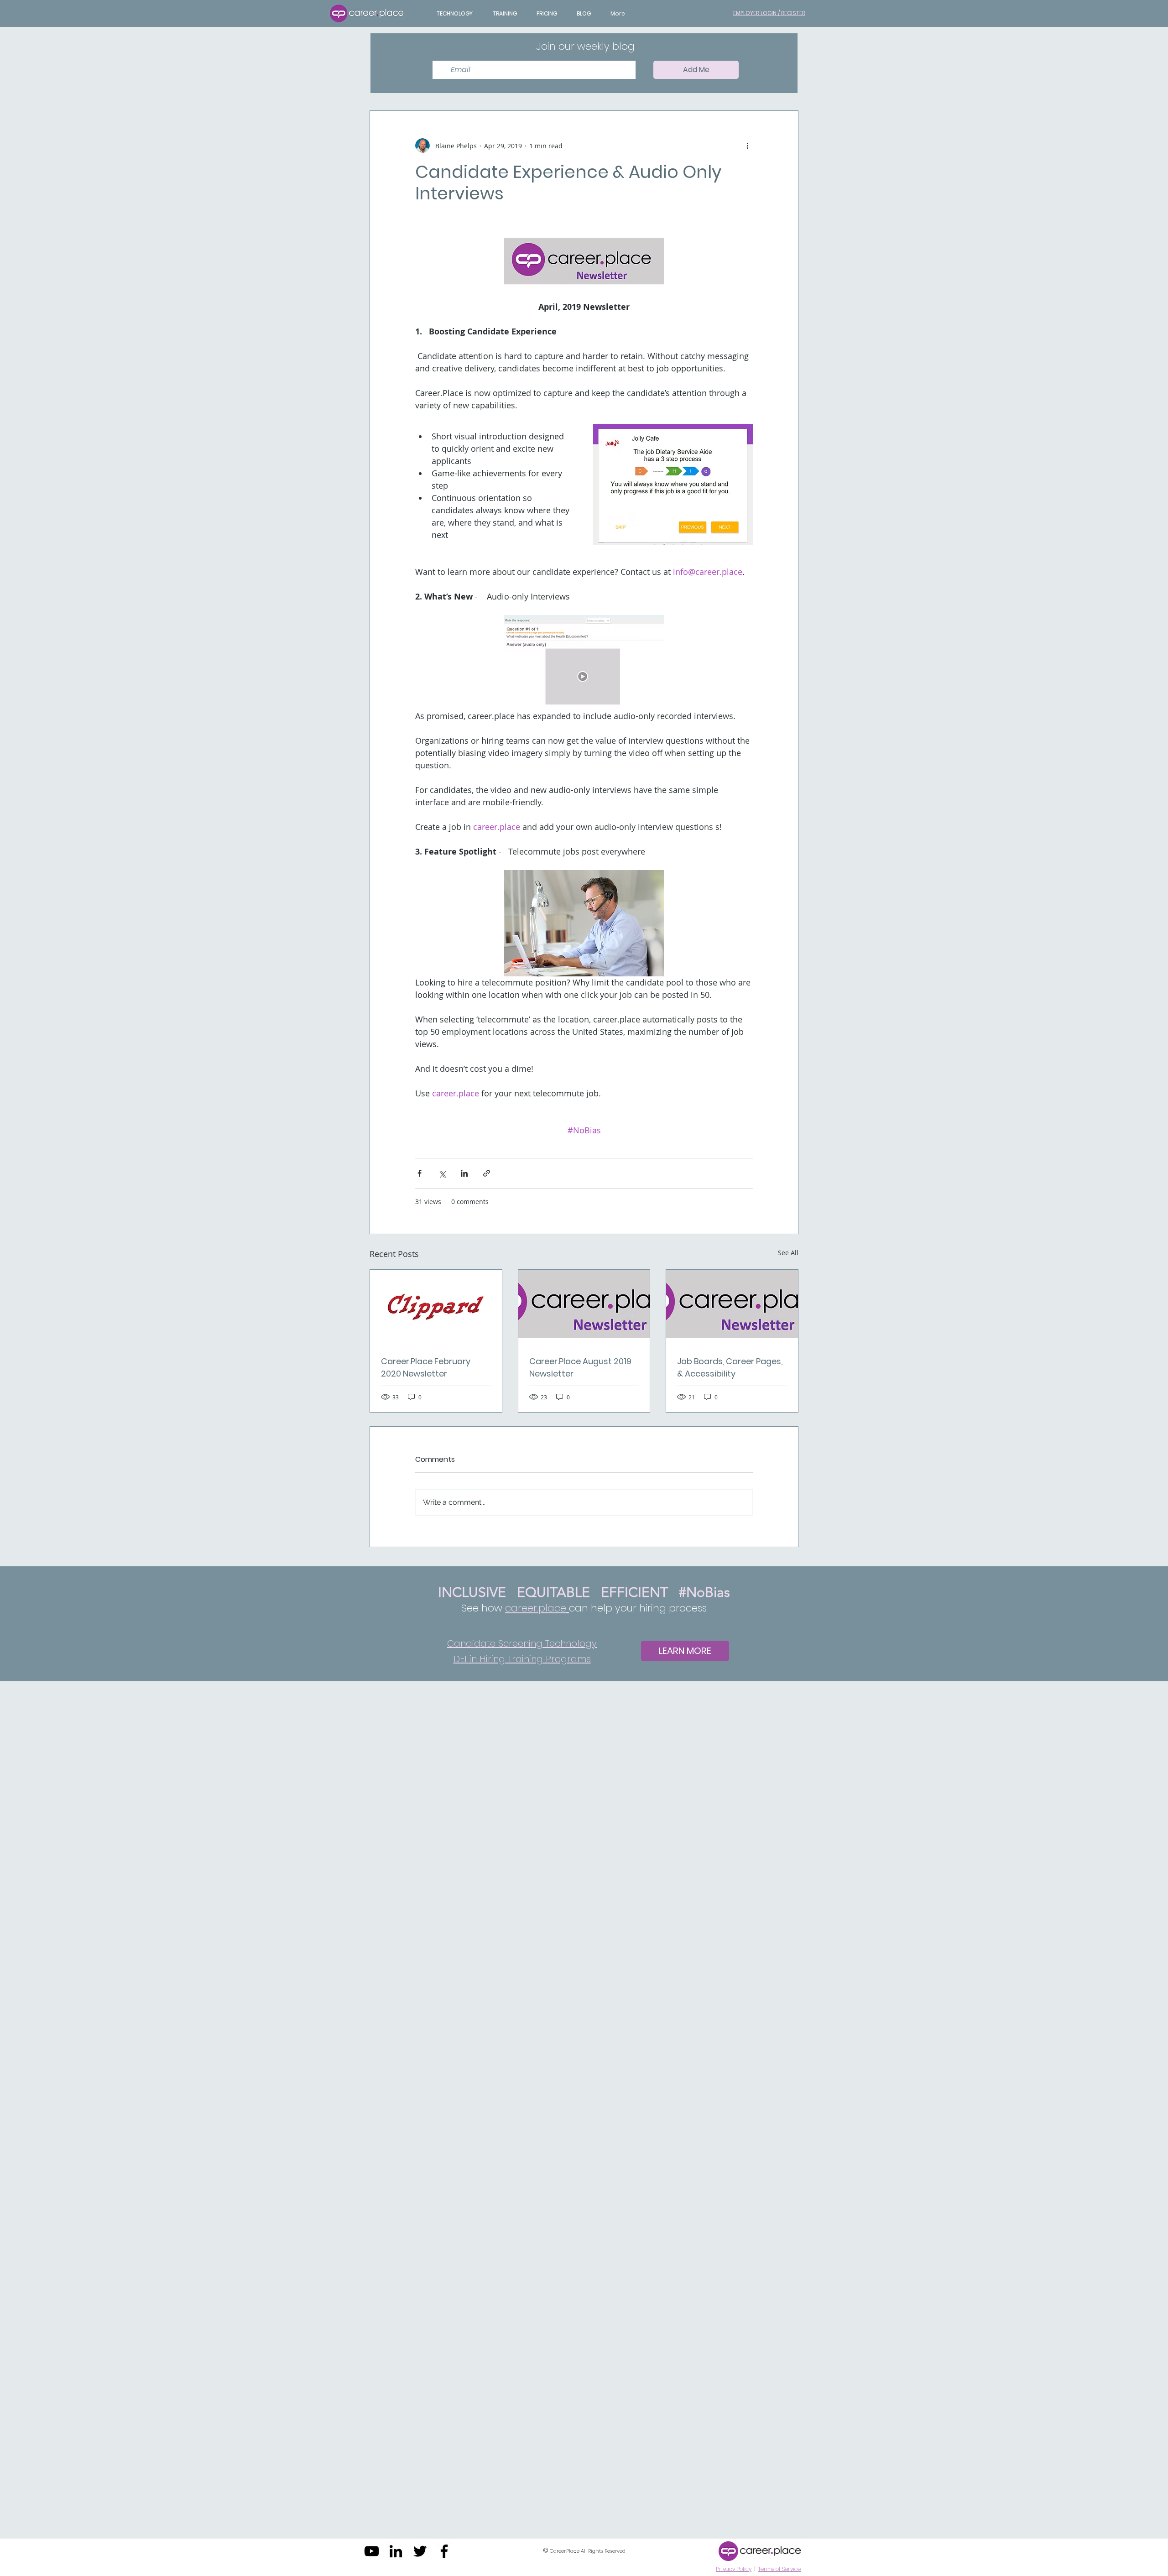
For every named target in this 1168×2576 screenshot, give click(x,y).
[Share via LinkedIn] (464, 1173)
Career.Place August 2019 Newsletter (580, 1367)
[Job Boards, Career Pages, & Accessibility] (732, 1307)
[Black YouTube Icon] (372, 2551)
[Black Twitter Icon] (420, 2551)
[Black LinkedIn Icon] (396, 2551)
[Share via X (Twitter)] (442, 1173)
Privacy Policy (734, 2569)
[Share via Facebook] (420, 1173)
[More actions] (747, 146)
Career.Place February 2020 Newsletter (426, 1367)
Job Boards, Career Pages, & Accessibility (730, 1367)
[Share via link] (487, 1173)
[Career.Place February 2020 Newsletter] (436, 1307)
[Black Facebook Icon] (444, 2551)
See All (788, 1253)
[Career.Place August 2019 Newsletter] (584, 1307)
